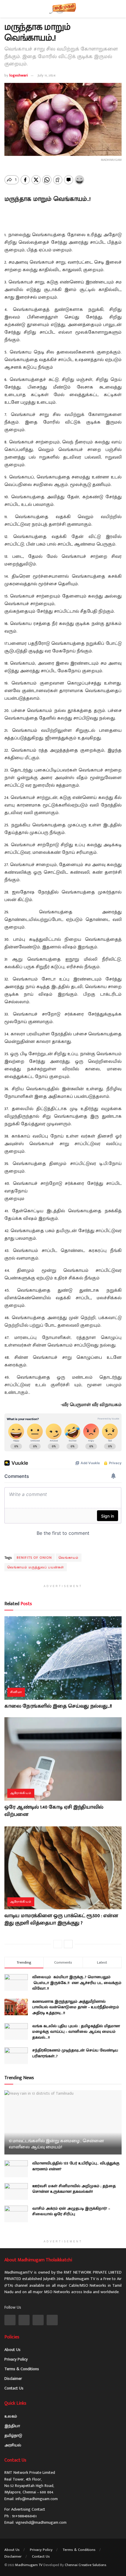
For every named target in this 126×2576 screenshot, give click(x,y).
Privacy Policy (16, 2359)
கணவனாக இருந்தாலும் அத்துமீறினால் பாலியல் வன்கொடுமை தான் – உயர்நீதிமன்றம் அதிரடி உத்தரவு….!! (76, 2007)
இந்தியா (12, 2426)
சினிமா (16, 1692)
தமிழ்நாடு (13, 2435)
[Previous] (58, 1944)
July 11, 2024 (46, 75)
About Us (12, 2350)
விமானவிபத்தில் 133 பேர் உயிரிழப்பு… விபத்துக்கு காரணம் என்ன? (76, 2166)
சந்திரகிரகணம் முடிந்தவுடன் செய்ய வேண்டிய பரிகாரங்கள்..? (75, 2053)
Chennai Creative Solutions (85, 2565)
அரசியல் (13, 2445)
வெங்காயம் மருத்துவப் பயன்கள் (36, 1567)
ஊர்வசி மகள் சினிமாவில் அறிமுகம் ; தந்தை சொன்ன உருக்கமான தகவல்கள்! (74, 2189)
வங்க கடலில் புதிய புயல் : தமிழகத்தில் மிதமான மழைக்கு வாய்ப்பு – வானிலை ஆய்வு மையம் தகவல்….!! (76, 2032)
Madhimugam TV (29, 2565)
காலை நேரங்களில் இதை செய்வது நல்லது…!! (58, 1706)
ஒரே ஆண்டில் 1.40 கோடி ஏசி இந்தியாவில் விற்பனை (54, 1811)
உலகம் (11, 2416)
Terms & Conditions (22, 2369)
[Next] (68, 1944)
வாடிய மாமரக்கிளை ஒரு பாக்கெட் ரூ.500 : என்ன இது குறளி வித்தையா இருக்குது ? (61, 1919)
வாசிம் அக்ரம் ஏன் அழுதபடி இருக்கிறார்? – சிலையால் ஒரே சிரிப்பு (71, 2211)
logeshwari (19, 75)
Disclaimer (13, 2379)
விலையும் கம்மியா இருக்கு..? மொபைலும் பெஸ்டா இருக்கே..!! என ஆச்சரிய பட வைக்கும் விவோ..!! (77, 1983)
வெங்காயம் (69, 1558)
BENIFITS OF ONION (34, 1558)
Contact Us (14, 2388)
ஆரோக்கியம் (21, 1793)
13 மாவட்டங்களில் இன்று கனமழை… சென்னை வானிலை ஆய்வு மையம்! (56, 2144)
